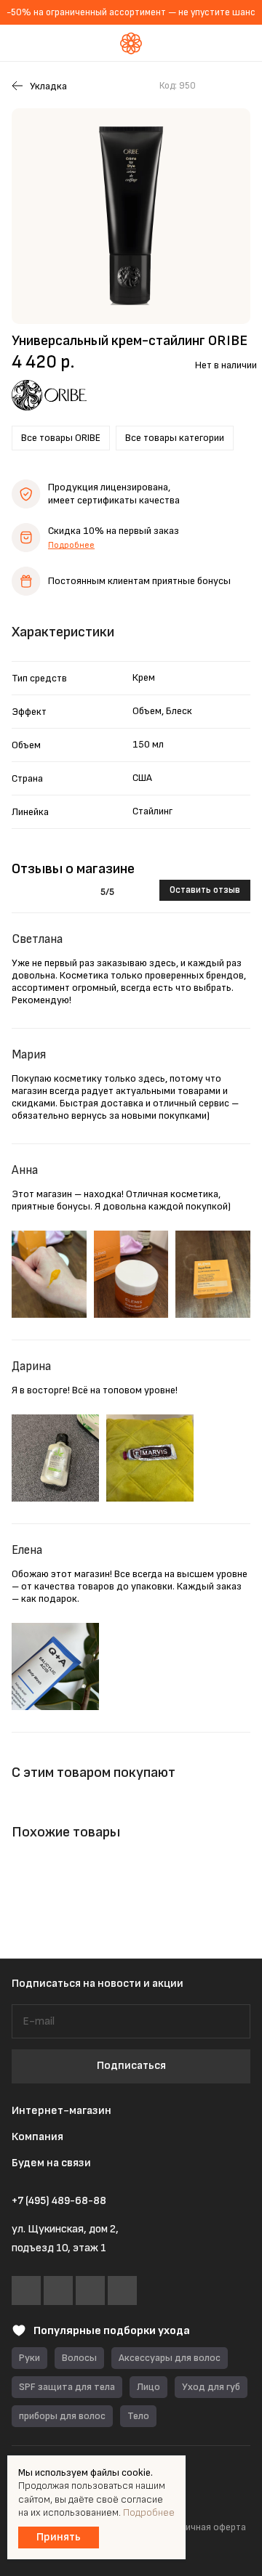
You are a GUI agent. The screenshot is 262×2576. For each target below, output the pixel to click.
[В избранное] (214, 86)
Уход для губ (211, 2387)
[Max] (90, 2291)
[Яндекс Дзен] (122, 2291)
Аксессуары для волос (170, 2358)
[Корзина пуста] (240, 43)
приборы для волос (62, 2416)
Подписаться (131, 2066)
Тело (138, 2416)
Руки (29, 2358)
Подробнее (71, 545)
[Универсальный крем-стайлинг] (131, 216)
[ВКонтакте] (26, 2291)
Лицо (148, 2387)
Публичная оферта (205, 2527)
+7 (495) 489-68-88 (59, 2201)
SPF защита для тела (67, 2387)
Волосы (79, 2358)
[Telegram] (58, 2291)
